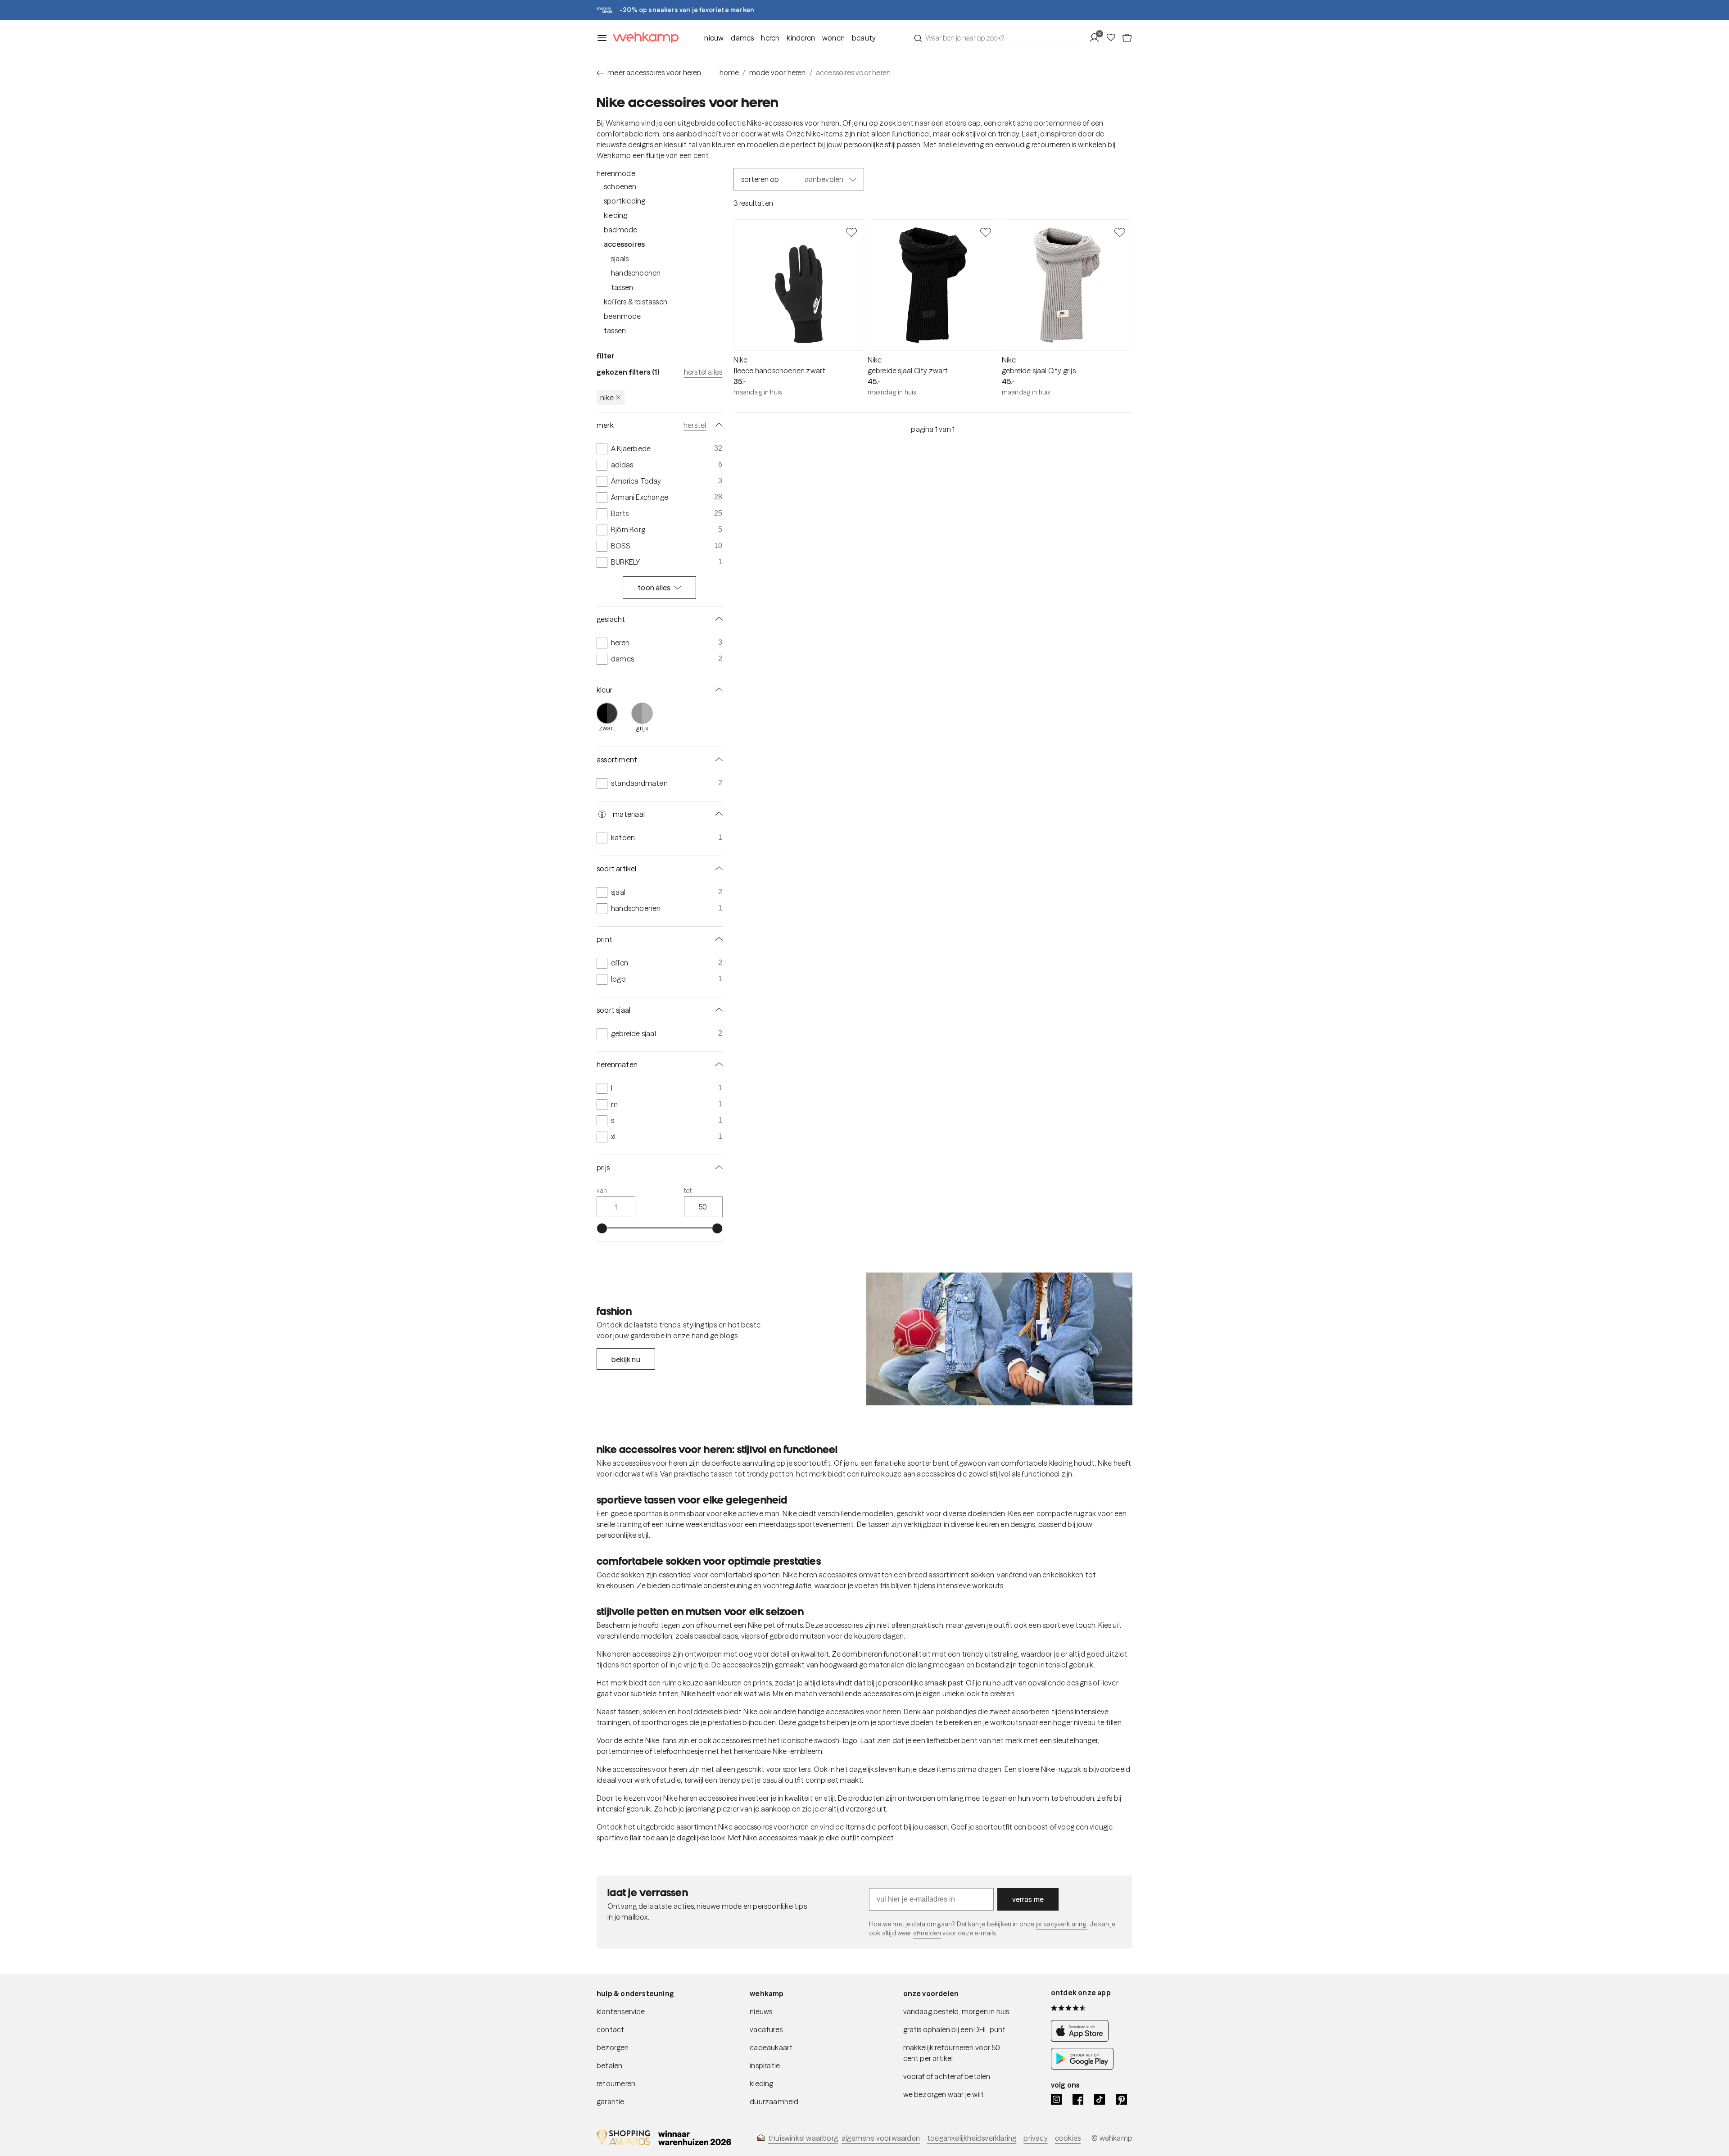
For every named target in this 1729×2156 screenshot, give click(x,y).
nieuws (761, 2011)
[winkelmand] (1127, 38)
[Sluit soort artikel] (717, 869)
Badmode (620, 230)
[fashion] (999, 1339)
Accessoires (624, 244)
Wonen (833, 38)
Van (602, 1191)
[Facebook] (1078, 2099)
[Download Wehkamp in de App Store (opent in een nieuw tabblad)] (1082, 2039)
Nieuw (714, 38)
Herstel (695, 425)
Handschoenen (636, 273)
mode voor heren (778, 72)
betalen (609, 2065)
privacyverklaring (1061, 1924)
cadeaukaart (771, 2047)
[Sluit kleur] (717, 690)
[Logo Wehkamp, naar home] (643, 38)
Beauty (864, 38)
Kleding (616, 215)
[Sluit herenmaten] (717, 1064)
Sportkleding (625, 201)
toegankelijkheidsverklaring (972, 2138)
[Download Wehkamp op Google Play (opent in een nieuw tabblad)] (1082, 2067)
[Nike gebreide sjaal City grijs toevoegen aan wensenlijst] (1120, 232)
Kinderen (801, 38)
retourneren (616, 2084)
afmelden (927, 1933)
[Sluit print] (717, 939)
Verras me (1028, 1899)
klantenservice (621, 2011)
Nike (607, 398)
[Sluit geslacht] (717, 619)
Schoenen (620, 186)
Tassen (622, 287)
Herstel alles (703, 372)
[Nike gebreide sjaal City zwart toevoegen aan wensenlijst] (986, 232)
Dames (742, 38)
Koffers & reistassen (636, 302)
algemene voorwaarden (881, 2138)
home (729, 72)
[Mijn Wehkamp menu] (1097, 38)
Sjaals (620, 258)
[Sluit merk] (717, 425)
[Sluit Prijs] (717, 1168)
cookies (1068, 2138)
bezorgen (613, 2047)
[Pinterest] (1122, 2099)
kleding (761, 2084)
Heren (770, 38)
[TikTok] (1100, 2099)
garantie (611, 2102)
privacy (1035, 2138)
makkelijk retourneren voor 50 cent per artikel (952, 2053)
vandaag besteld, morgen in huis (956, 2011)
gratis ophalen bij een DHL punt (955, 2029)
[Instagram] (1056, 2099)
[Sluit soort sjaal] (717, 1010)
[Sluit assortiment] (717, 760)
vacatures (766, 2029)
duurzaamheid (774, 2102)
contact (610, 2029)
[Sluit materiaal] (717, 814)
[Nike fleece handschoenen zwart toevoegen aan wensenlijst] (851, 232)
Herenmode (616, 173)
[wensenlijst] (1113, 38)
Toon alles (654, 588)
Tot (688, 1191)
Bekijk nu (626, 1359)
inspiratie (765, 2065)
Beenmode (622, 316)
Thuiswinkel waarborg (803, 2138)
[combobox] (995, 38)
